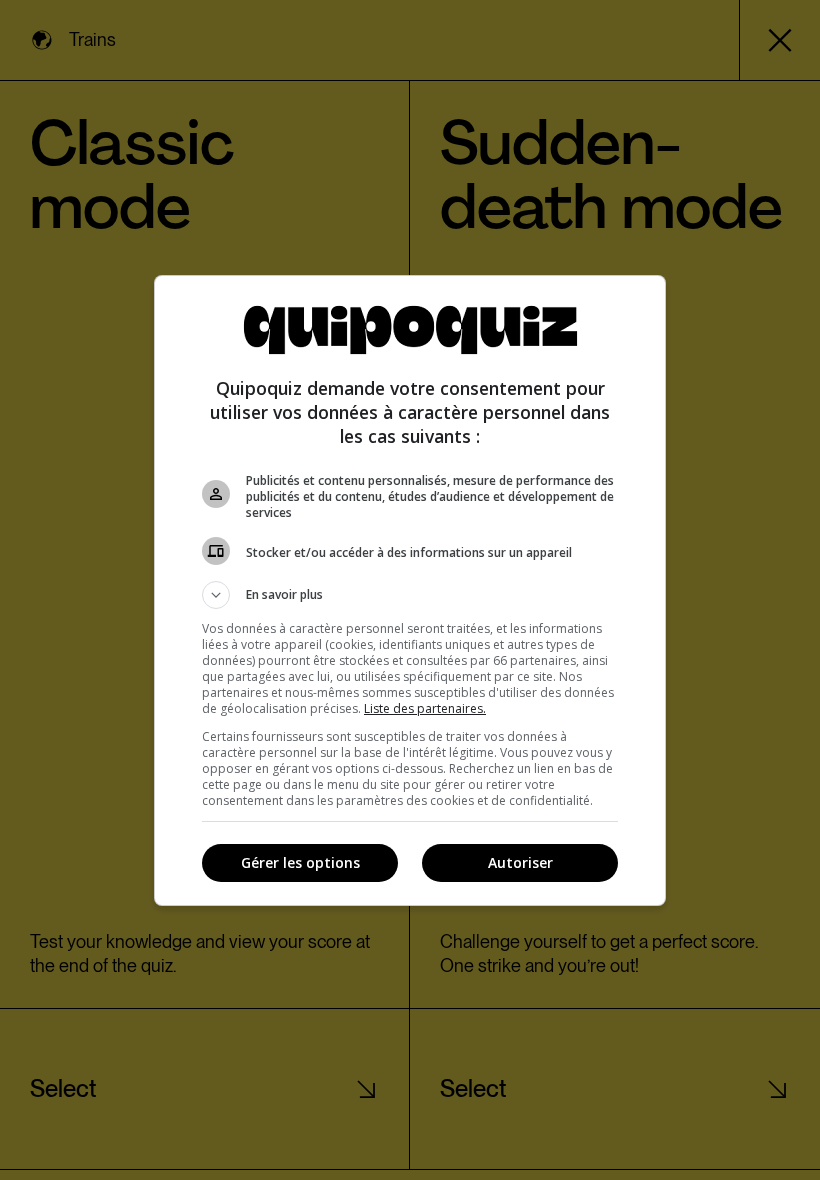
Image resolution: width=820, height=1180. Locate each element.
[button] (410, 595)
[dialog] (410, 590)
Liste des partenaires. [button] (425, 708)
